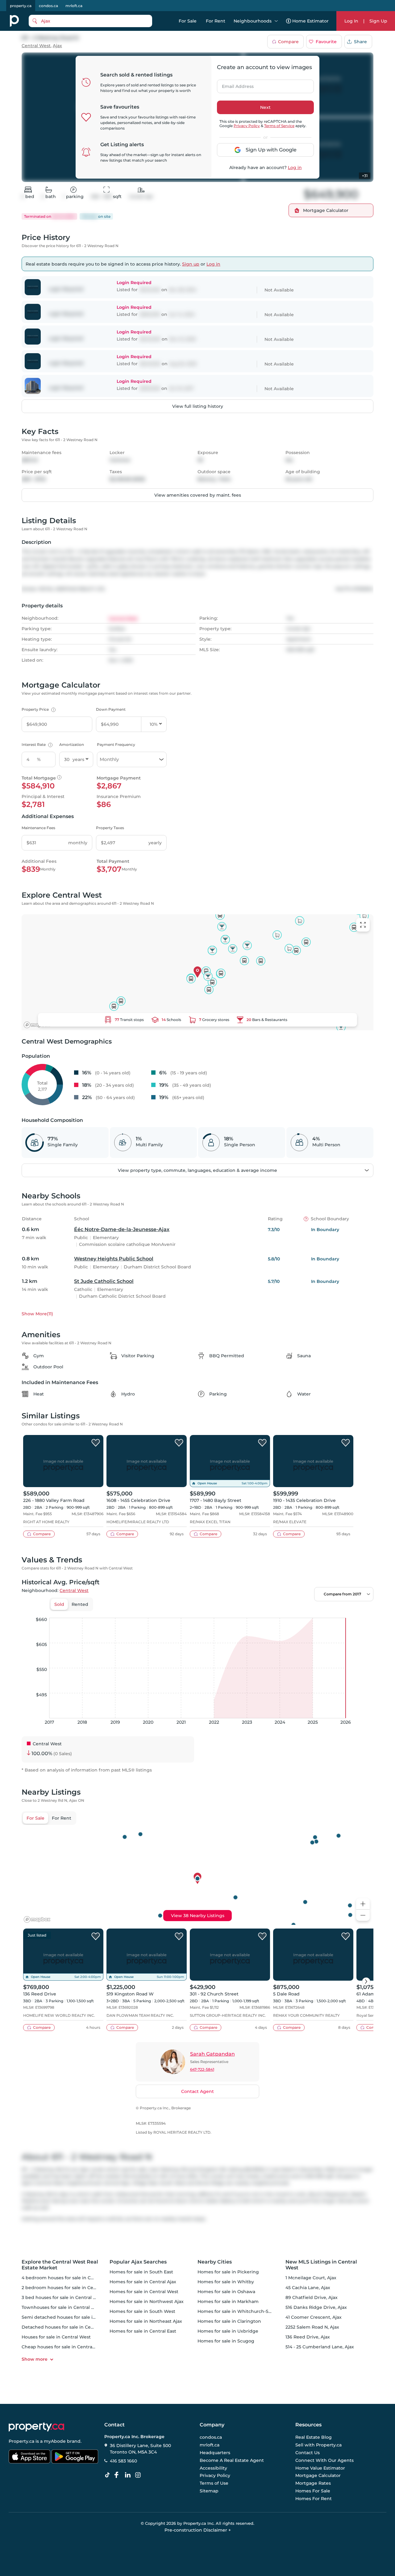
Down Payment (111, 709)
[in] (139, 2475)
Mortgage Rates (313, 2483)
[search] (90, 21)
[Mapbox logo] (37, 1025)
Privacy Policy (247, 126)
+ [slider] (364, 1611)
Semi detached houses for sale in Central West (74, 2317)
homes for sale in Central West (144, 2292)
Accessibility (213, 2468)
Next (265, 107)
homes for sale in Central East (143, 2331)
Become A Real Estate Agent (232, 2460)
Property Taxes (110, 828)
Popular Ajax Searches (138, 2262)
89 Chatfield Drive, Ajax (312, 2297)
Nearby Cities (215, 2262)
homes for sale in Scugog (226, 2341)
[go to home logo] (36, 2427)
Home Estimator (310, 21)
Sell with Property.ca (318, 2445)
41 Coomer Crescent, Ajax (314, 2317)
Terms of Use (214, 2483)
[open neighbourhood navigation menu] (276, 21)
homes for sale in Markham (228, 2301)
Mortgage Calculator (318, 2476)
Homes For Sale (313, 2491)
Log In (351, 21)
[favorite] (96, 1443)
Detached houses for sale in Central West (68, 2327)
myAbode (55, 2441)
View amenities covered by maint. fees (198, 495)
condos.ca (48, 6)
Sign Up (378, 21)
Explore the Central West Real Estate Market (60, 2265)
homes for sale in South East (141, 2272)
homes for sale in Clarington (229, 2321)
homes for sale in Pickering (228, 2272)
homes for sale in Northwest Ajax (147, 2301)
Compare (288, 42)
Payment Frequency (116, 744)
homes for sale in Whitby (226, 2282)
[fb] (119, 2475)
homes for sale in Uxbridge (228, 2331)
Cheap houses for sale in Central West (64, 2347)
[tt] (109, 2475)
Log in (295, 167)
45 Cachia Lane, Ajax (308, 2288)
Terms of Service (279, 126)
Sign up (191, 264)
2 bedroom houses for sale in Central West (69, 2288)
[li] (129, 2475)
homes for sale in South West (142, 2311)
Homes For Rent (314, 2499)
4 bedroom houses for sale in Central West (69, 2278)
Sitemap (209, 2491)
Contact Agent (197, 2091)
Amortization (72, 744)
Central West (36, 46)
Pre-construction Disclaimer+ (198, 2530)
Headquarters (215, 2453)
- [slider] (306, 1611)
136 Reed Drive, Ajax (308, 2337)
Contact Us (308, 2453)
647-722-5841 (202, 2069)
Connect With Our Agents (324, 2460)
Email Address (234, 85)
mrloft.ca (74, 6)
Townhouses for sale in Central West (62, 2307)
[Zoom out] (363, 1915)
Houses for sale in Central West (56, 2337)
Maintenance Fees (38, 828)
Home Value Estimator (320, 2468)
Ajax (57, 46)
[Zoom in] (363, 1904)
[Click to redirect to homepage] (14, 21)
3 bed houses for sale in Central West (63, 2297)
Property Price (38, 709)
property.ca (21, 6)
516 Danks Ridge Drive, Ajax (316, 2307)
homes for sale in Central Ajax (143, 2282)
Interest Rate (36, 744)
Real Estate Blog (314, 2437)
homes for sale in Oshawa (226, 2292)
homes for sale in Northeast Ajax (146, 2321)
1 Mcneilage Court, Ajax (311, 2278)
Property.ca (21, 2441)
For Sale (188, 21)
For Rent (216, 21)
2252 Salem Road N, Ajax (312, 2327)
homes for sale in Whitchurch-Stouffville (243, 2311)
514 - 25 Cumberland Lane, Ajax (320, 2347)
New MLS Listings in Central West (321, 2265)
